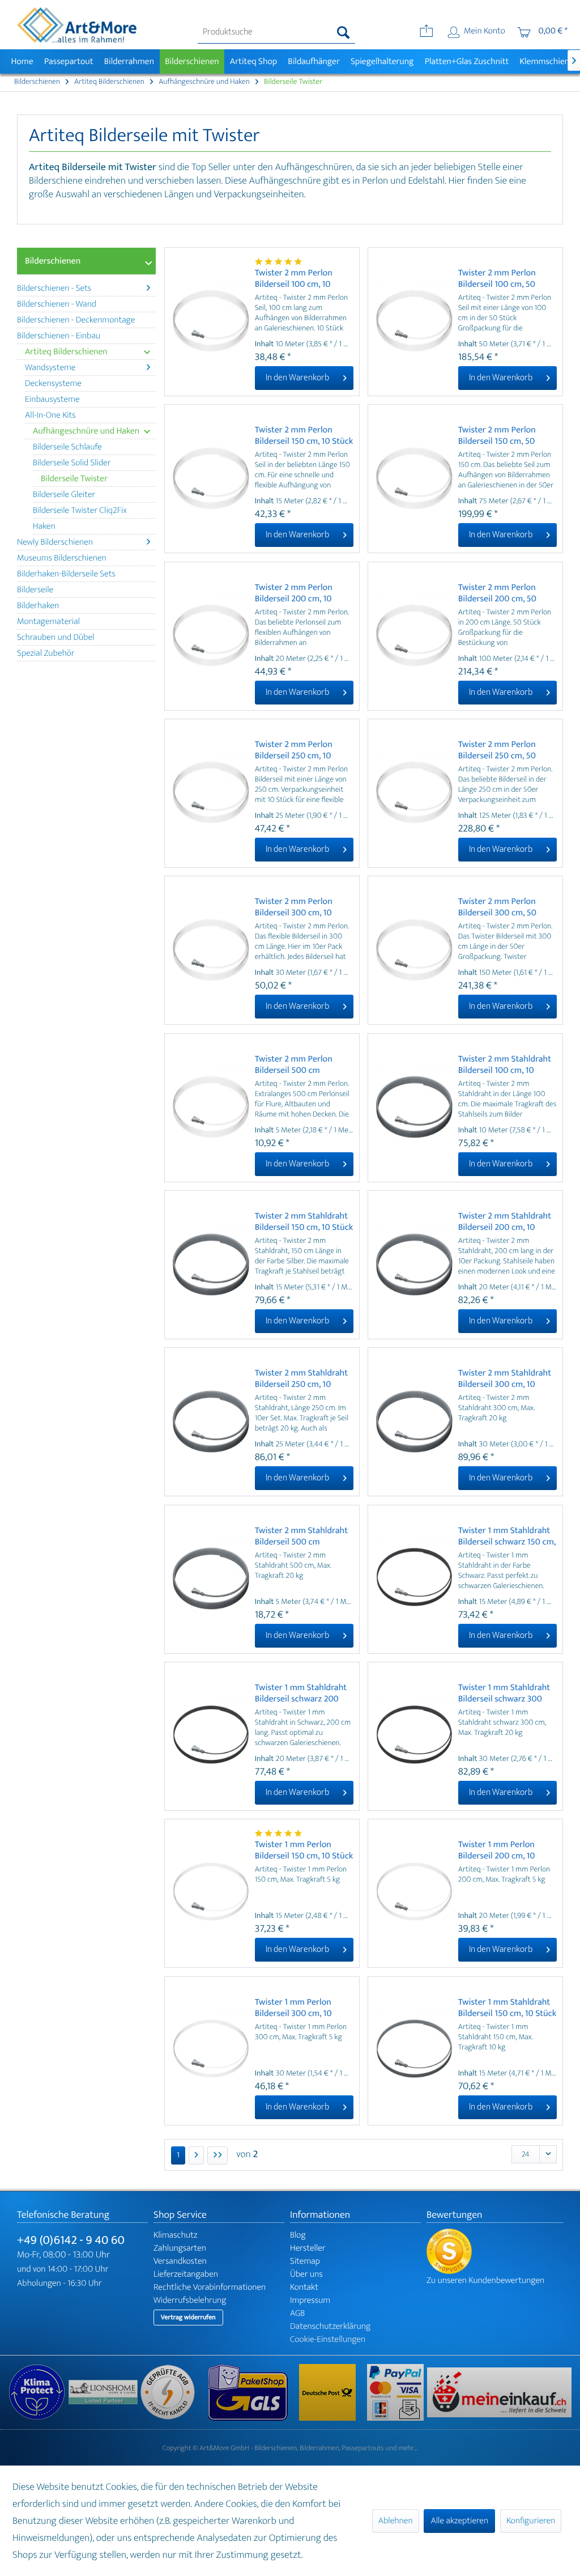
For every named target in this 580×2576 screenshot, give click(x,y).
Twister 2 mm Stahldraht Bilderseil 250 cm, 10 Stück (301, 1379)
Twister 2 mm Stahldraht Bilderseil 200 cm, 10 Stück (505, 1222)
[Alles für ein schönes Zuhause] (104, 2392)
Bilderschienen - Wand (57, 304)
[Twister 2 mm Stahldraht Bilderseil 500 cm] (211, 1579)
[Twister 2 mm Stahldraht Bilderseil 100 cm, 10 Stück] (414, 1108)
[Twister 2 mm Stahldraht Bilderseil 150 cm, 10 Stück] (211, 1265)
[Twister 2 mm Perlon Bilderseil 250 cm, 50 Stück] (414, 793)
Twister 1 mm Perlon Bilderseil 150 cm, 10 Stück (304, 1851)
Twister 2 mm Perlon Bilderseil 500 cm (294, 1065)
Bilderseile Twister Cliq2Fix (80, 510)
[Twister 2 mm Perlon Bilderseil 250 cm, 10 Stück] (211, 793)
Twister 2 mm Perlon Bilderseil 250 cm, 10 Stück (294, 750)
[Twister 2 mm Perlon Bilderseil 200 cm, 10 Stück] (211, 636)
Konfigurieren (531, 2521)
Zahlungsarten (180, 2248)
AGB (297, 2313)
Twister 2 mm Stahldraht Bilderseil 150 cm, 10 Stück (304, 1222)
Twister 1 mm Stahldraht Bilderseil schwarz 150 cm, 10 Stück (507, 1537)
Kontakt (304, 2287)
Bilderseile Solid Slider (72, 463)
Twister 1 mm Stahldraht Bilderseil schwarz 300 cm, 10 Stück (504, 1694)
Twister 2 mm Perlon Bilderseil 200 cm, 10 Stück (294, 593)
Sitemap (305, 2261)
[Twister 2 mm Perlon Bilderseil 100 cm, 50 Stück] (414, 322)
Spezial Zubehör (46, 653)
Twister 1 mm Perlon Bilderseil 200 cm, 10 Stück (497, 1851)
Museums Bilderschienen (62, 558)
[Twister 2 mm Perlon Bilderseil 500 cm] (211, 1108)
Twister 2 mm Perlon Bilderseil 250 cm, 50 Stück (497, 750)
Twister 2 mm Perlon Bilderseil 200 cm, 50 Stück (497, 593)
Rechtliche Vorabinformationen (210, 2287)
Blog (298, 2235)
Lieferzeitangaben (186, 2274)
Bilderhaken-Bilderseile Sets (66, 574)
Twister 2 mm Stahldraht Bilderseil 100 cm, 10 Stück (505, 1065)
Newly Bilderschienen (55, 542)
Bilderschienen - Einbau (59, 336)
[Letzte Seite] (217, 2155)
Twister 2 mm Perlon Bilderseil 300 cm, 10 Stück (294, 907)
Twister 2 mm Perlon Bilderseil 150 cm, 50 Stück (497, 436)
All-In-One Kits (50, 415)
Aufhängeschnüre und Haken (86, 431)
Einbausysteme (52, 399)
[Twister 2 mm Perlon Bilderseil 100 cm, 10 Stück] (211, 322)
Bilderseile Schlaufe (67, 447)
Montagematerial (48, 621)
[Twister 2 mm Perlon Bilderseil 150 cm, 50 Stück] (414, 479)
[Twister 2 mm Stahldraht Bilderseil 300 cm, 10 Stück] (414, 1422)
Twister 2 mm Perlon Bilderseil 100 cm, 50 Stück (497, 279)
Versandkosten (180, 2261)
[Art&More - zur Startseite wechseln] (76, 25)
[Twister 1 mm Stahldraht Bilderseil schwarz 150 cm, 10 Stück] (414, 1579)
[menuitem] (277, 32)
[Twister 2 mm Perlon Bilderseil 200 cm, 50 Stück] (414, 636)
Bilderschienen (53, 261)
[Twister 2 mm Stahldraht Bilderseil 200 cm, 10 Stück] (414, 1265)
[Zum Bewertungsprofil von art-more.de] (495, 2251)
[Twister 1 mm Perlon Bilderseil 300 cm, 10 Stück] (211, 2051)
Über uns (306, 2274)
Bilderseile (35, 590)
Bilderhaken (38, 606)
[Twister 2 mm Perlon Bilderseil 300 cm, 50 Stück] (414, 950)
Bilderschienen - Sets (54, 288)
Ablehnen (396, 2521)
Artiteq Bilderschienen (66, 352)
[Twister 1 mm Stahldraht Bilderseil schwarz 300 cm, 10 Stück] (414, 1736)
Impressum (310, 2300)
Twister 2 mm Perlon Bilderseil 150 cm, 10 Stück (304, 436)
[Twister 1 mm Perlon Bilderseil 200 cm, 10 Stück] (414, 1893)
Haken (44, 526)
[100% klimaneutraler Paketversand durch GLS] (39, 2392)
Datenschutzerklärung (330, 2326)
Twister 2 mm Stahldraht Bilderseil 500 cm (301, 1537)
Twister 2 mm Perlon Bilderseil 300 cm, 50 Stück (497, 907)
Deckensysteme (53, 383)
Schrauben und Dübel (56, 637)
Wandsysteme (50, 368)
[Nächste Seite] (197, 2155)
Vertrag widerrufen (188, 2318)
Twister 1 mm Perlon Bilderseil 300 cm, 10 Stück (293, 2008)
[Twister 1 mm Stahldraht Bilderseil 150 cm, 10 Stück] (414, 2051)
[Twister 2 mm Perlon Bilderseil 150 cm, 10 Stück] (211, 479)
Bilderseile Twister (74, 479)
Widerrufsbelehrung (190, 2300)
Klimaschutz (176, 2235)
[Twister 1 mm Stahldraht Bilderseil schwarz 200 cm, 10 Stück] (211, 1736)
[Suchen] (344, 32)
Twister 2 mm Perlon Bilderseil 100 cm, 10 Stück (294, 279)
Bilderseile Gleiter (64, 495)
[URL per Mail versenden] (426, 32)
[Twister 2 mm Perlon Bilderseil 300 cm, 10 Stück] (211, 950)
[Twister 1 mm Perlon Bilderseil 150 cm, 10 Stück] (211, 1893)
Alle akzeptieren (459, 2521)
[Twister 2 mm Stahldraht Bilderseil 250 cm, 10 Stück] (211, 1422)
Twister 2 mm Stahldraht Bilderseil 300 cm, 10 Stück (505, 1379)
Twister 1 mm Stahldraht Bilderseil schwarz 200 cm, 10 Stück (301, 1694)
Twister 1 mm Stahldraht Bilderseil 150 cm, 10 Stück (507, 2008)
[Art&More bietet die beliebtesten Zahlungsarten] (397, 2392)
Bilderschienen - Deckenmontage (76, 320)
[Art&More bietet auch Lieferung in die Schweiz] (499, 2392)
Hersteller (308, 2248)
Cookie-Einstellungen (328, 2339)
